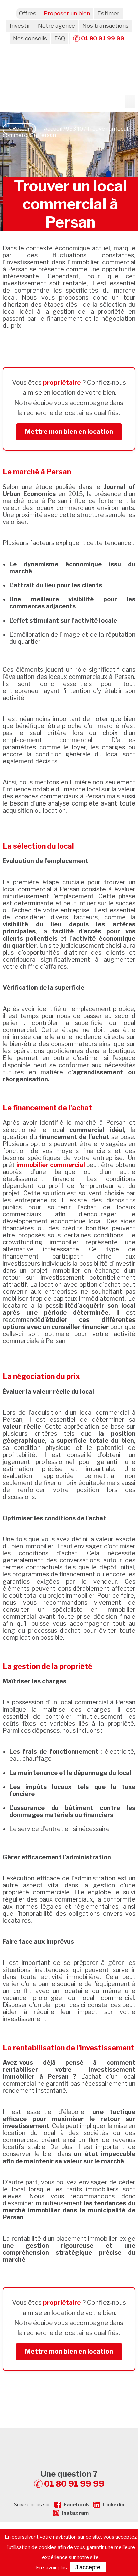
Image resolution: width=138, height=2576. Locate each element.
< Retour (19, 129)
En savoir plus (51, 2568)
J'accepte (88, 2567)
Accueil (53, 129)
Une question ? (73, 2479)
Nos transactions (106, 26)
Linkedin (114, 2505)
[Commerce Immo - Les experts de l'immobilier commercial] (69, 2440)
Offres (28, 13)
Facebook (76, 2505)
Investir (20, 26)
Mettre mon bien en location (69, 431)
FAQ (60, 38)
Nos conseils (30, 38)
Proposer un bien (67, 13)
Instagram (75, 2513)
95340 (75, 129)
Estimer (108, 13)
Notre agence (56, 26)
